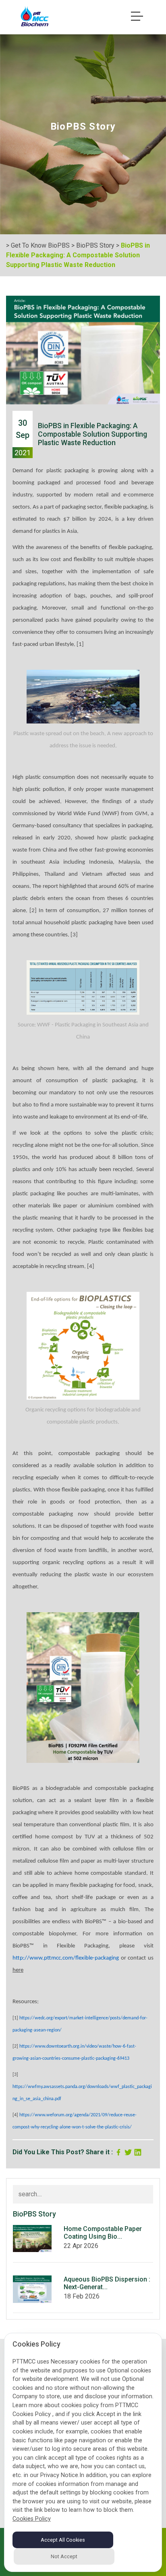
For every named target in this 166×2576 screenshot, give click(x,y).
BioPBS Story (95, 245)
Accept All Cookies (63, 2540)
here (18, 1970)
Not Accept (64, 2556)
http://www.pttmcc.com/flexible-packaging (66, 1958)
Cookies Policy (32, 2519)
